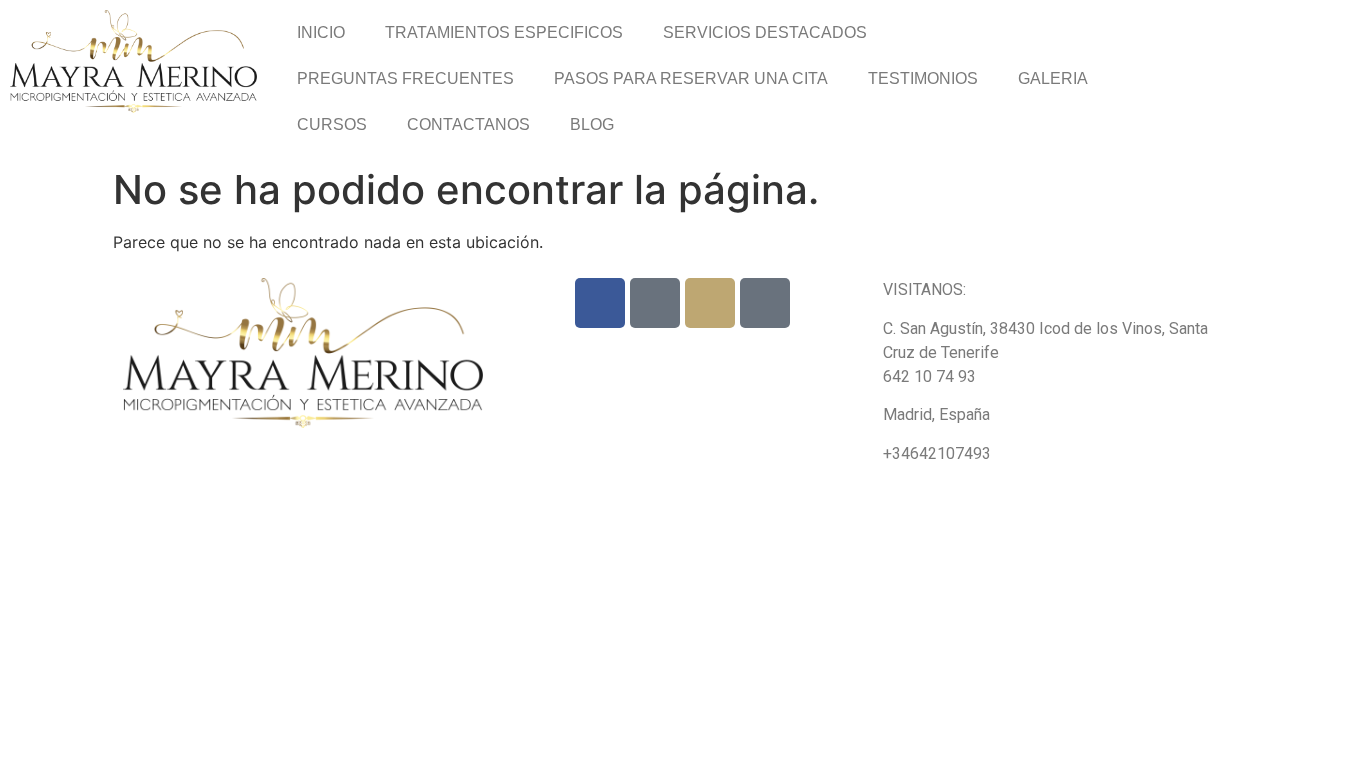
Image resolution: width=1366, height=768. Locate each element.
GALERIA (1053, 78)
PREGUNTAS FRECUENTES (405, 78)
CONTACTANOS (468, 124)
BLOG (592, 124)
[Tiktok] (655, 303)
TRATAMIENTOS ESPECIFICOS (504, 32)
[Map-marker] (765, 303)
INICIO (321, 32)
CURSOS (332, 124)
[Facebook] (600, 303)
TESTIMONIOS (923, 78)
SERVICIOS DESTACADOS (765, 32)
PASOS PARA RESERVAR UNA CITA (691, 78)
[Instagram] (710, 303)
